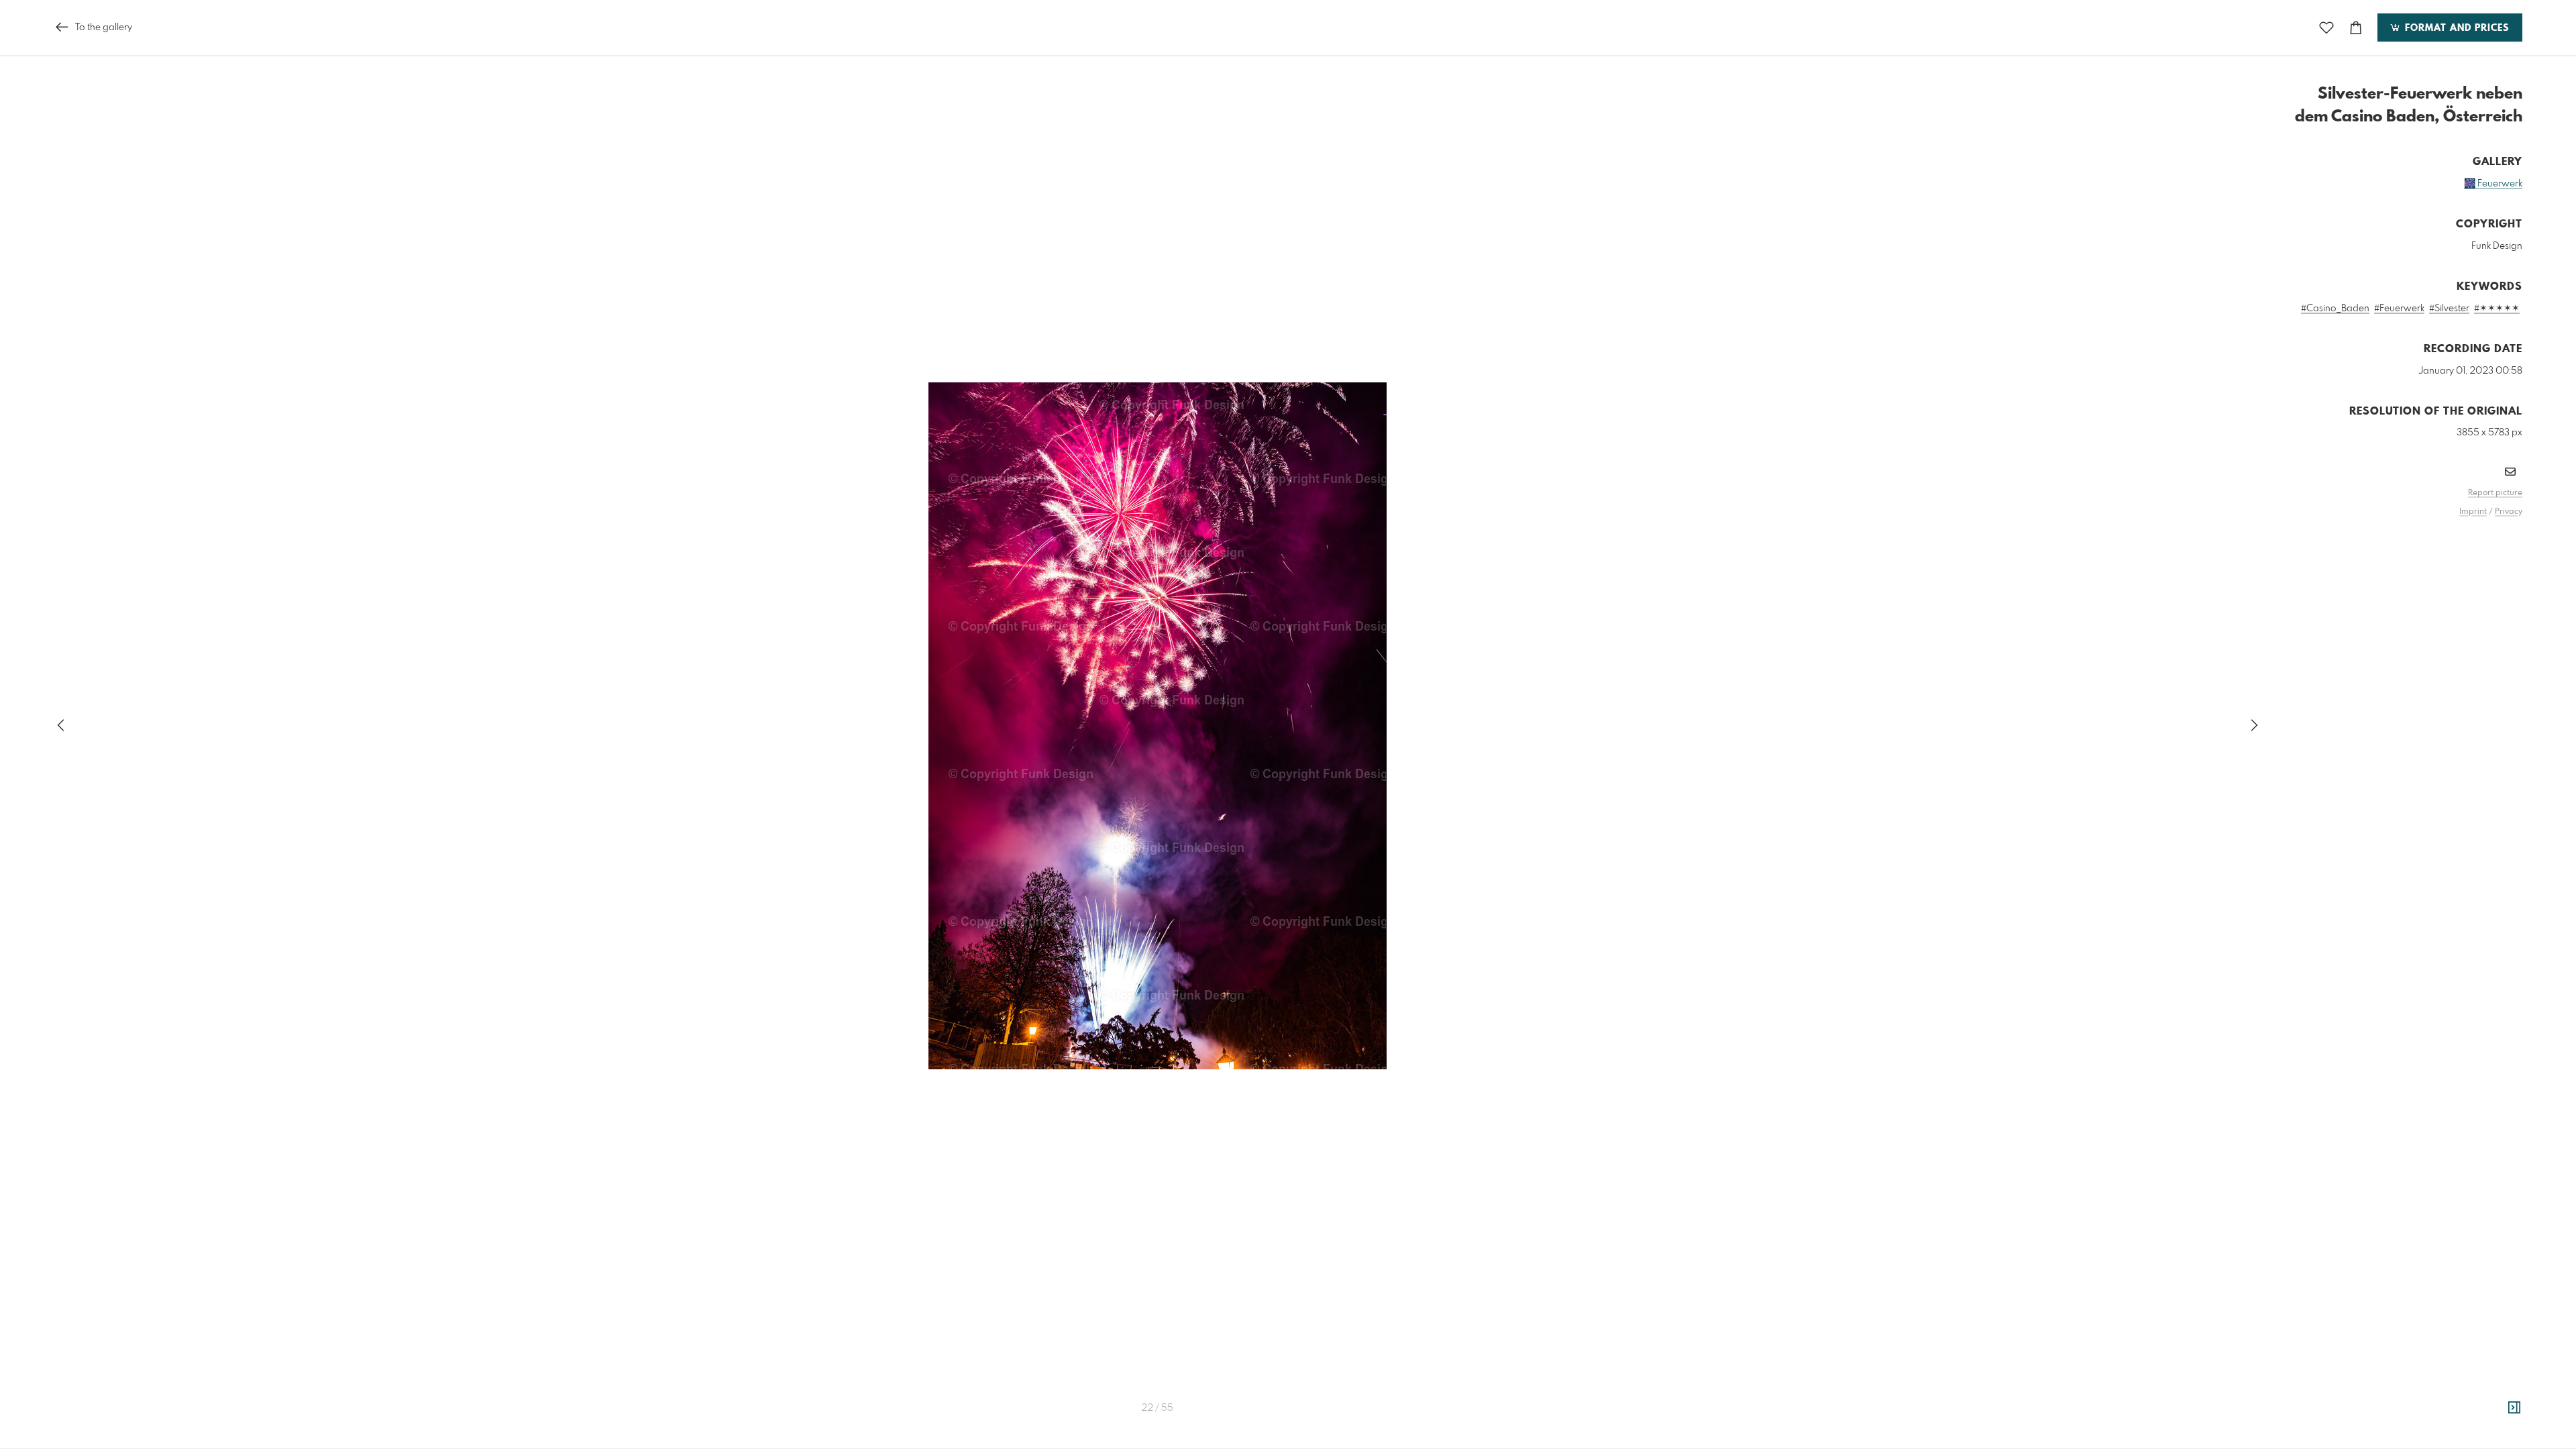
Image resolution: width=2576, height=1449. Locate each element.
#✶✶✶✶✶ (2497, 309)
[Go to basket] (2356, 28)
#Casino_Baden (2335, 309)
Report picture (2495, 493)
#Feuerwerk (2399, 309)
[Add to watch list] (2326, 28)
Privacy (2509, 512)
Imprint (2473, 512)
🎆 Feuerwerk (2493, 184)
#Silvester (2449, 309)
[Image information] (2514, 1408)
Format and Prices (2455, 28)
